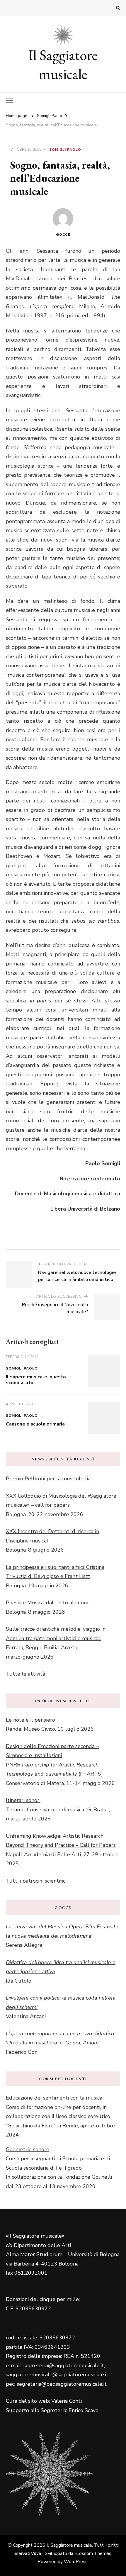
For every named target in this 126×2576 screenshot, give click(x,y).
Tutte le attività (25, 1674)
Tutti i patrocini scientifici (36, 1881)
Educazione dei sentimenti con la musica (54, 2098)
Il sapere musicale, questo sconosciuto (36, 1380)
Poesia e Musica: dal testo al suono (48, 1603)
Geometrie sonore (28, 2149)
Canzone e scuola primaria (35, 1424)
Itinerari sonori (23, 1800)
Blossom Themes (93, 2553)
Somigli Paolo (65, 150)
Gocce (63, 235)
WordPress (76, 2562)
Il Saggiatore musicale (63, 65)
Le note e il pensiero (30, 1720)
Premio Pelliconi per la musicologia (48, 1479)
